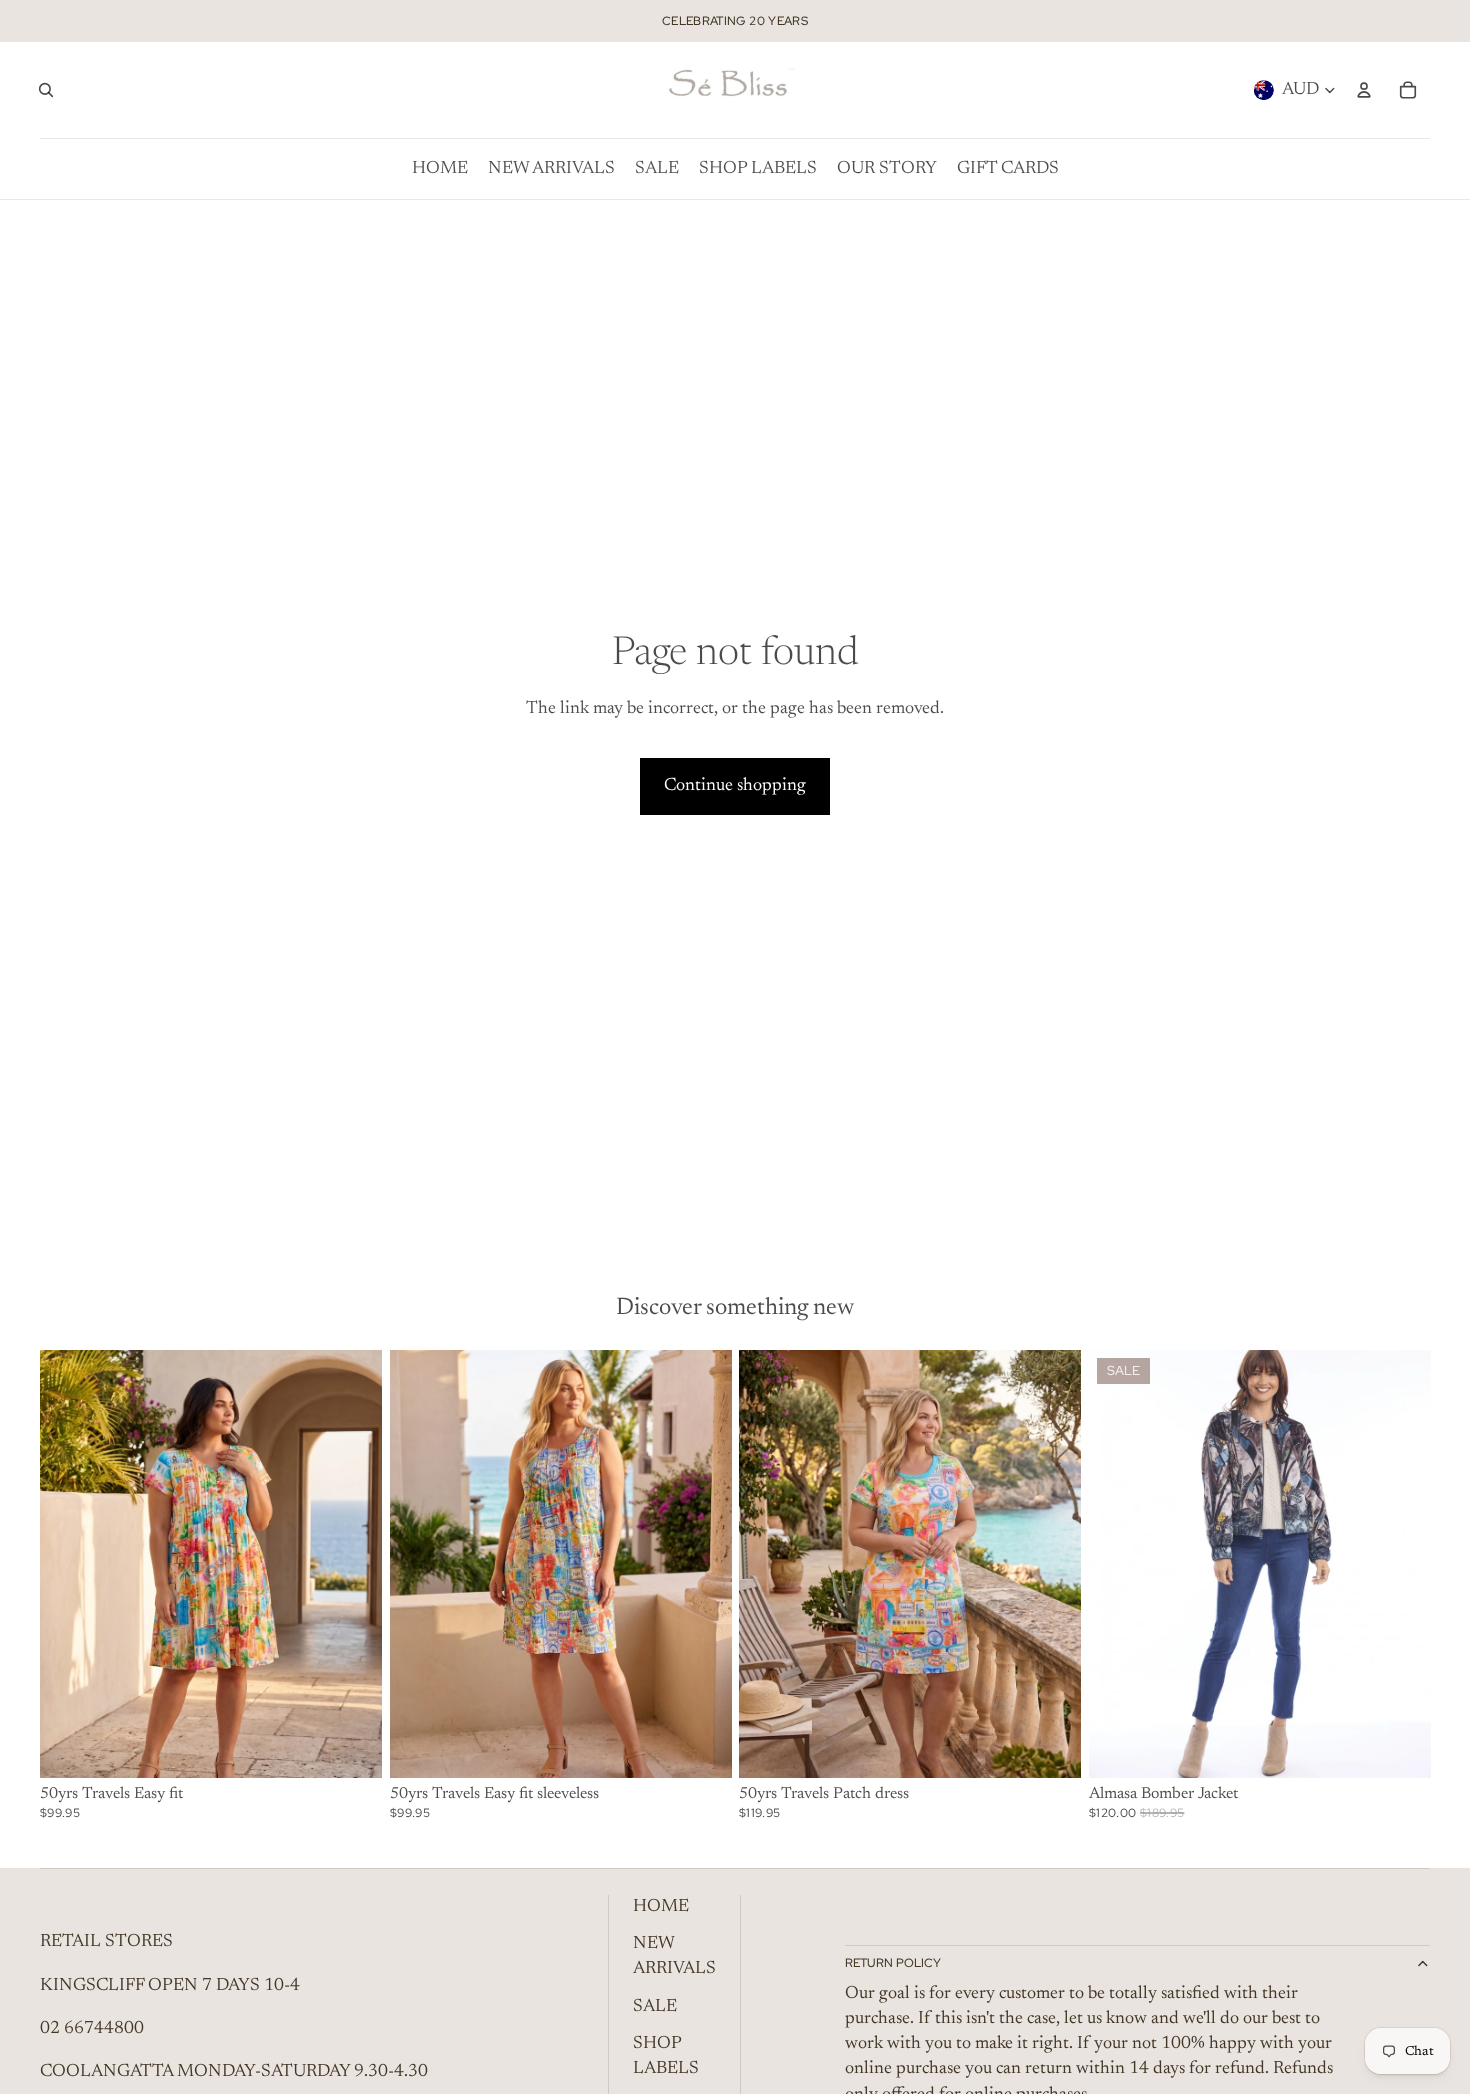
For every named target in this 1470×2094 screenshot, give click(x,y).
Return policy (893, 1963)
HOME (661, 1907)
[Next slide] (1400, 1564)
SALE (655, 2007)
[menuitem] (440, 169)
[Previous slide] (1119, 1564)
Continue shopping (735, 786)
